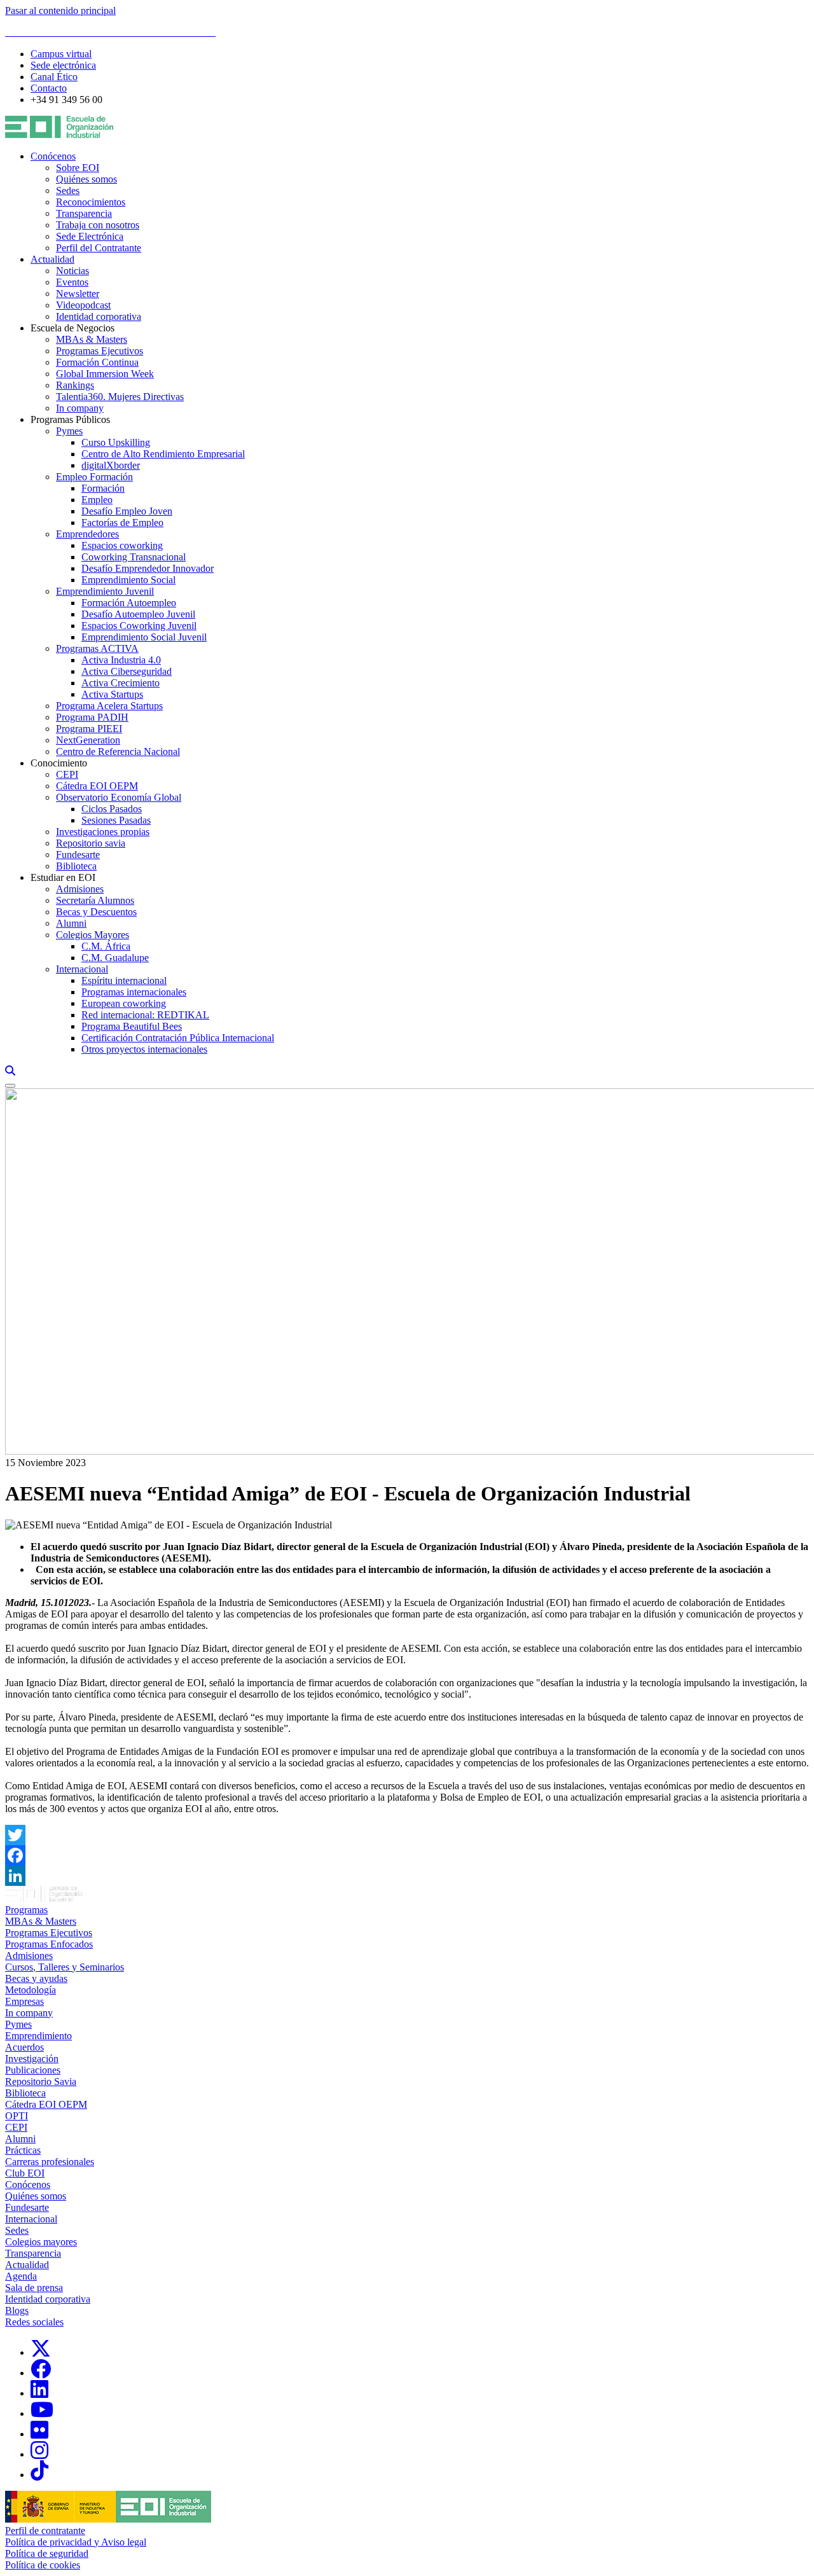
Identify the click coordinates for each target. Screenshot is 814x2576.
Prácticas (23, 2150)
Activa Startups (112, 694)
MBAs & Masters (92, 339)
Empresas (24, 2001)
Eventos (72, 282)
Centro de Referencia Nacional (118, 751)
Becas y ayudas (36, 1978)
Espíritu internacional (124, 980)
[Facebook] (407, 1855)
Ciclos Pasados (112, 809)
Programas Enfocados (49, 1944)
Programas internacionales (134, 992)
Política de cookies (43, 2565)
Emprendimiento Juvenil (105, 591)
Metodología (31, 1990)
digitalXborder (111, 465)
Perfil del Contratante (99, 248)
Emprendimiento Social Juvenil (144, 637)
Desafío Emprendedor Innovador (148, 568)
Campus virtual (61, 54)
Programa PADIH (92, 717)
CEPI (67, 774)
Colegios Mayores (93, 935)
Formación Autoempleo (129, 603)
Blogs (17, 2310)
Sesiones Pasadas (116, 820)
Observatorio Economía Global (119, 797)
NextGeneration (88, 740)
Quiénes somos (86, 179)
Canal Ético (54, 77)
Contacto (49, 88)
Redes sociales (34, 2322)
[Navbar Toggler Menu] (10, 1086)
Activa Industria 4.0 (121, 660)
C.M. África (106, 946)
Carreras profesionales (50, 2162)
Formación (103, 488)
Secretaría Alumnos (95, 900)
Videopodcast (83, 305)
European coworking (124, 1003)
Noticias (72, 271)
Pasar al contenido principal (60, 10)
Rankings (75, 385)
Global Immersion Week (105, 374)
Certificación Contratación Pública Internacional (178, 1038)
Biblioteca (76, 866)
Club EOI (25, 2173)
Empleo (97, 500)
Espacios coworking (122, 545)
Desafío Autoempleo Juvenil (138, 614)
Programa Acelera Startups (109, 706)
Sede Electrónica (90, 236)
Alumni (71, 923)
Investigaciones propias (103, 832)
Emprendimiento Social (128, 580)
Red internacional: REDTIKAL (145, 1015)
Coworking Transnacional (134, 557)
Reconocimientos (91, 202)
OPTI (17, 2116)
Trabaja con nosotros (98, 225)
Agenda (21, 2276)
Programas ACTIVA (97, 648)
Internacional (82, 969)
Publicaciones (33, 2070)
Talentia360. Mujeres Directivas (120, 397)
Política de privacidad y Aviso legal (76, 2542)
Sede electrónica (63, 65)
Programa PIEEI (89, 729)
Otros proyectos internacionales (144, 1049)
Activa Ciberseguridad (127, 671)
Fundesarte (78, 855)
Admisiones (80, 889)
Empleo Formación (94, 477)
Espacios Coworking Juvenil (139, 626)
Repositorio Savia (41, 2081)
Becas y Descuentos (96, 912)
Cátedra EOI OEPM (97, 786)
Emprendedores (87, 534)
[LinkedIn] (407, 1876)
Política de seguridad (47, 2553)
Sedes (68, 190)
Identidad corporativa (99, 316)
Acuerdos (24, 2047)
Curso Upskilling (116, 442)
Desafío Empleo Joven (127, 511)
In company (80, 408)
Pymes (69, 431)
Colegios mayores (41, 2242)
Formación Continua (97, 362)
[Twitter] (407, 1835)
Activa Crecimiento (121, 683)
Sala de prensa (34, 2288)
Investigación (32, 2059)
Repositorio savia (91, 843)
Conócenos (53, 156)
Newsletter (78, 294)
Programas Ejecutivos (100, 351)
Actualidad (52, 259)
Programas (26, 1910)
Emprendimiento (38, 2036)
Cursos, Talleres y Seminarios (65, 1967)
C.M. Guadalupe (115, 958)
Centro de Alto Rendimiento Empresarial (163, 454)
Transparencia (84, 213)
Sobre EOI (78, 168)
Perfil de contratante (45, 2531)
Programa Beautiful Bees (132, 1026)
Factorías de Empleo (122, 523)
